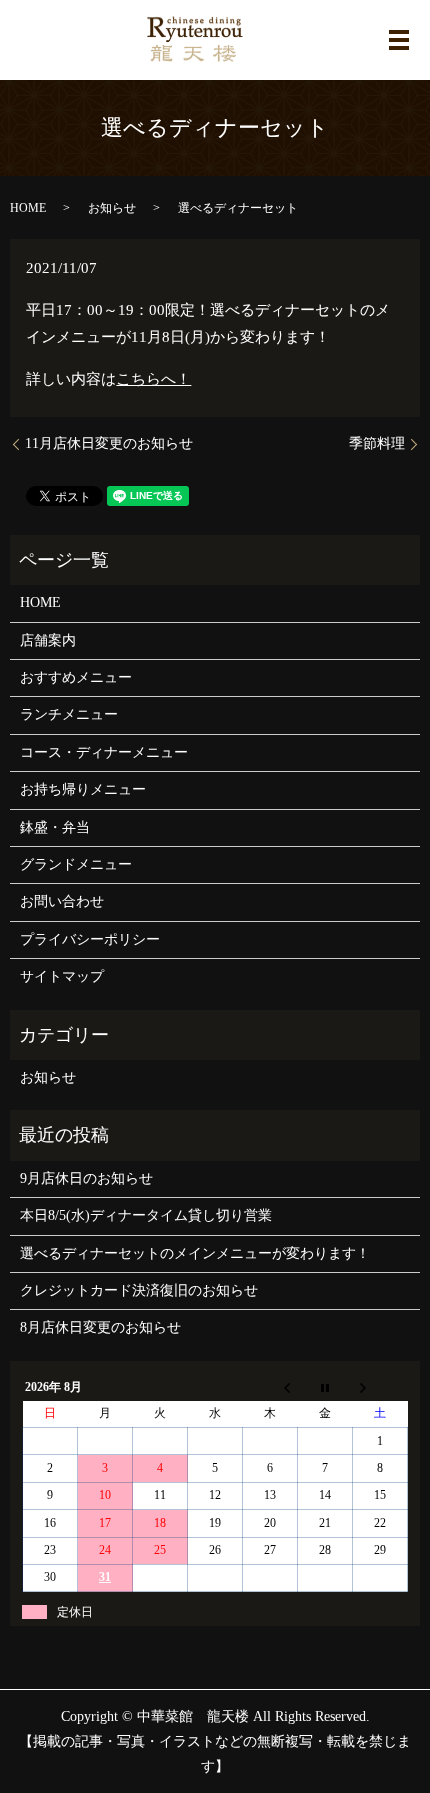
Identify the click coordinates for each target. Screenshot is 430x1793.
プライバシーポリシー (90, 939)
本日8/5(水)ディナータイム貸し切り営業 (146, 1215)
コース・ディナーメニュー (104, 752)
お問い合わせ (62, 901)
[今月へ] (325, 1387)
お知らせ (112, 208)
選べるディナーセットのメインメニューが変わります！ (195, 1253)
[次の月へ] (380, 1387)
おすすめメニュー (76, 677)
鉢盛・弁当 (55, 827)
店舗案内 (48, 640)
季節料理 (377, 443)
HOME (28, 208)
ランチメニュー (69, 714)
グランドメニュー (76, 864)
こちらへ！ (153, 379)
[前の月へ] (270, 1387)
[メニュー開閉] (399, 40)
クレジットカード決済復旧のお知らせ (139, 1290)
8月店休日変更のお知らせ (100, 1327)
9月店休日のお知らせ (86, 1178)
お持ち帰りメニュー (83, 789)
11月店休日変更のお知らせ (109, 443)
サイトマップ (62, 976)
